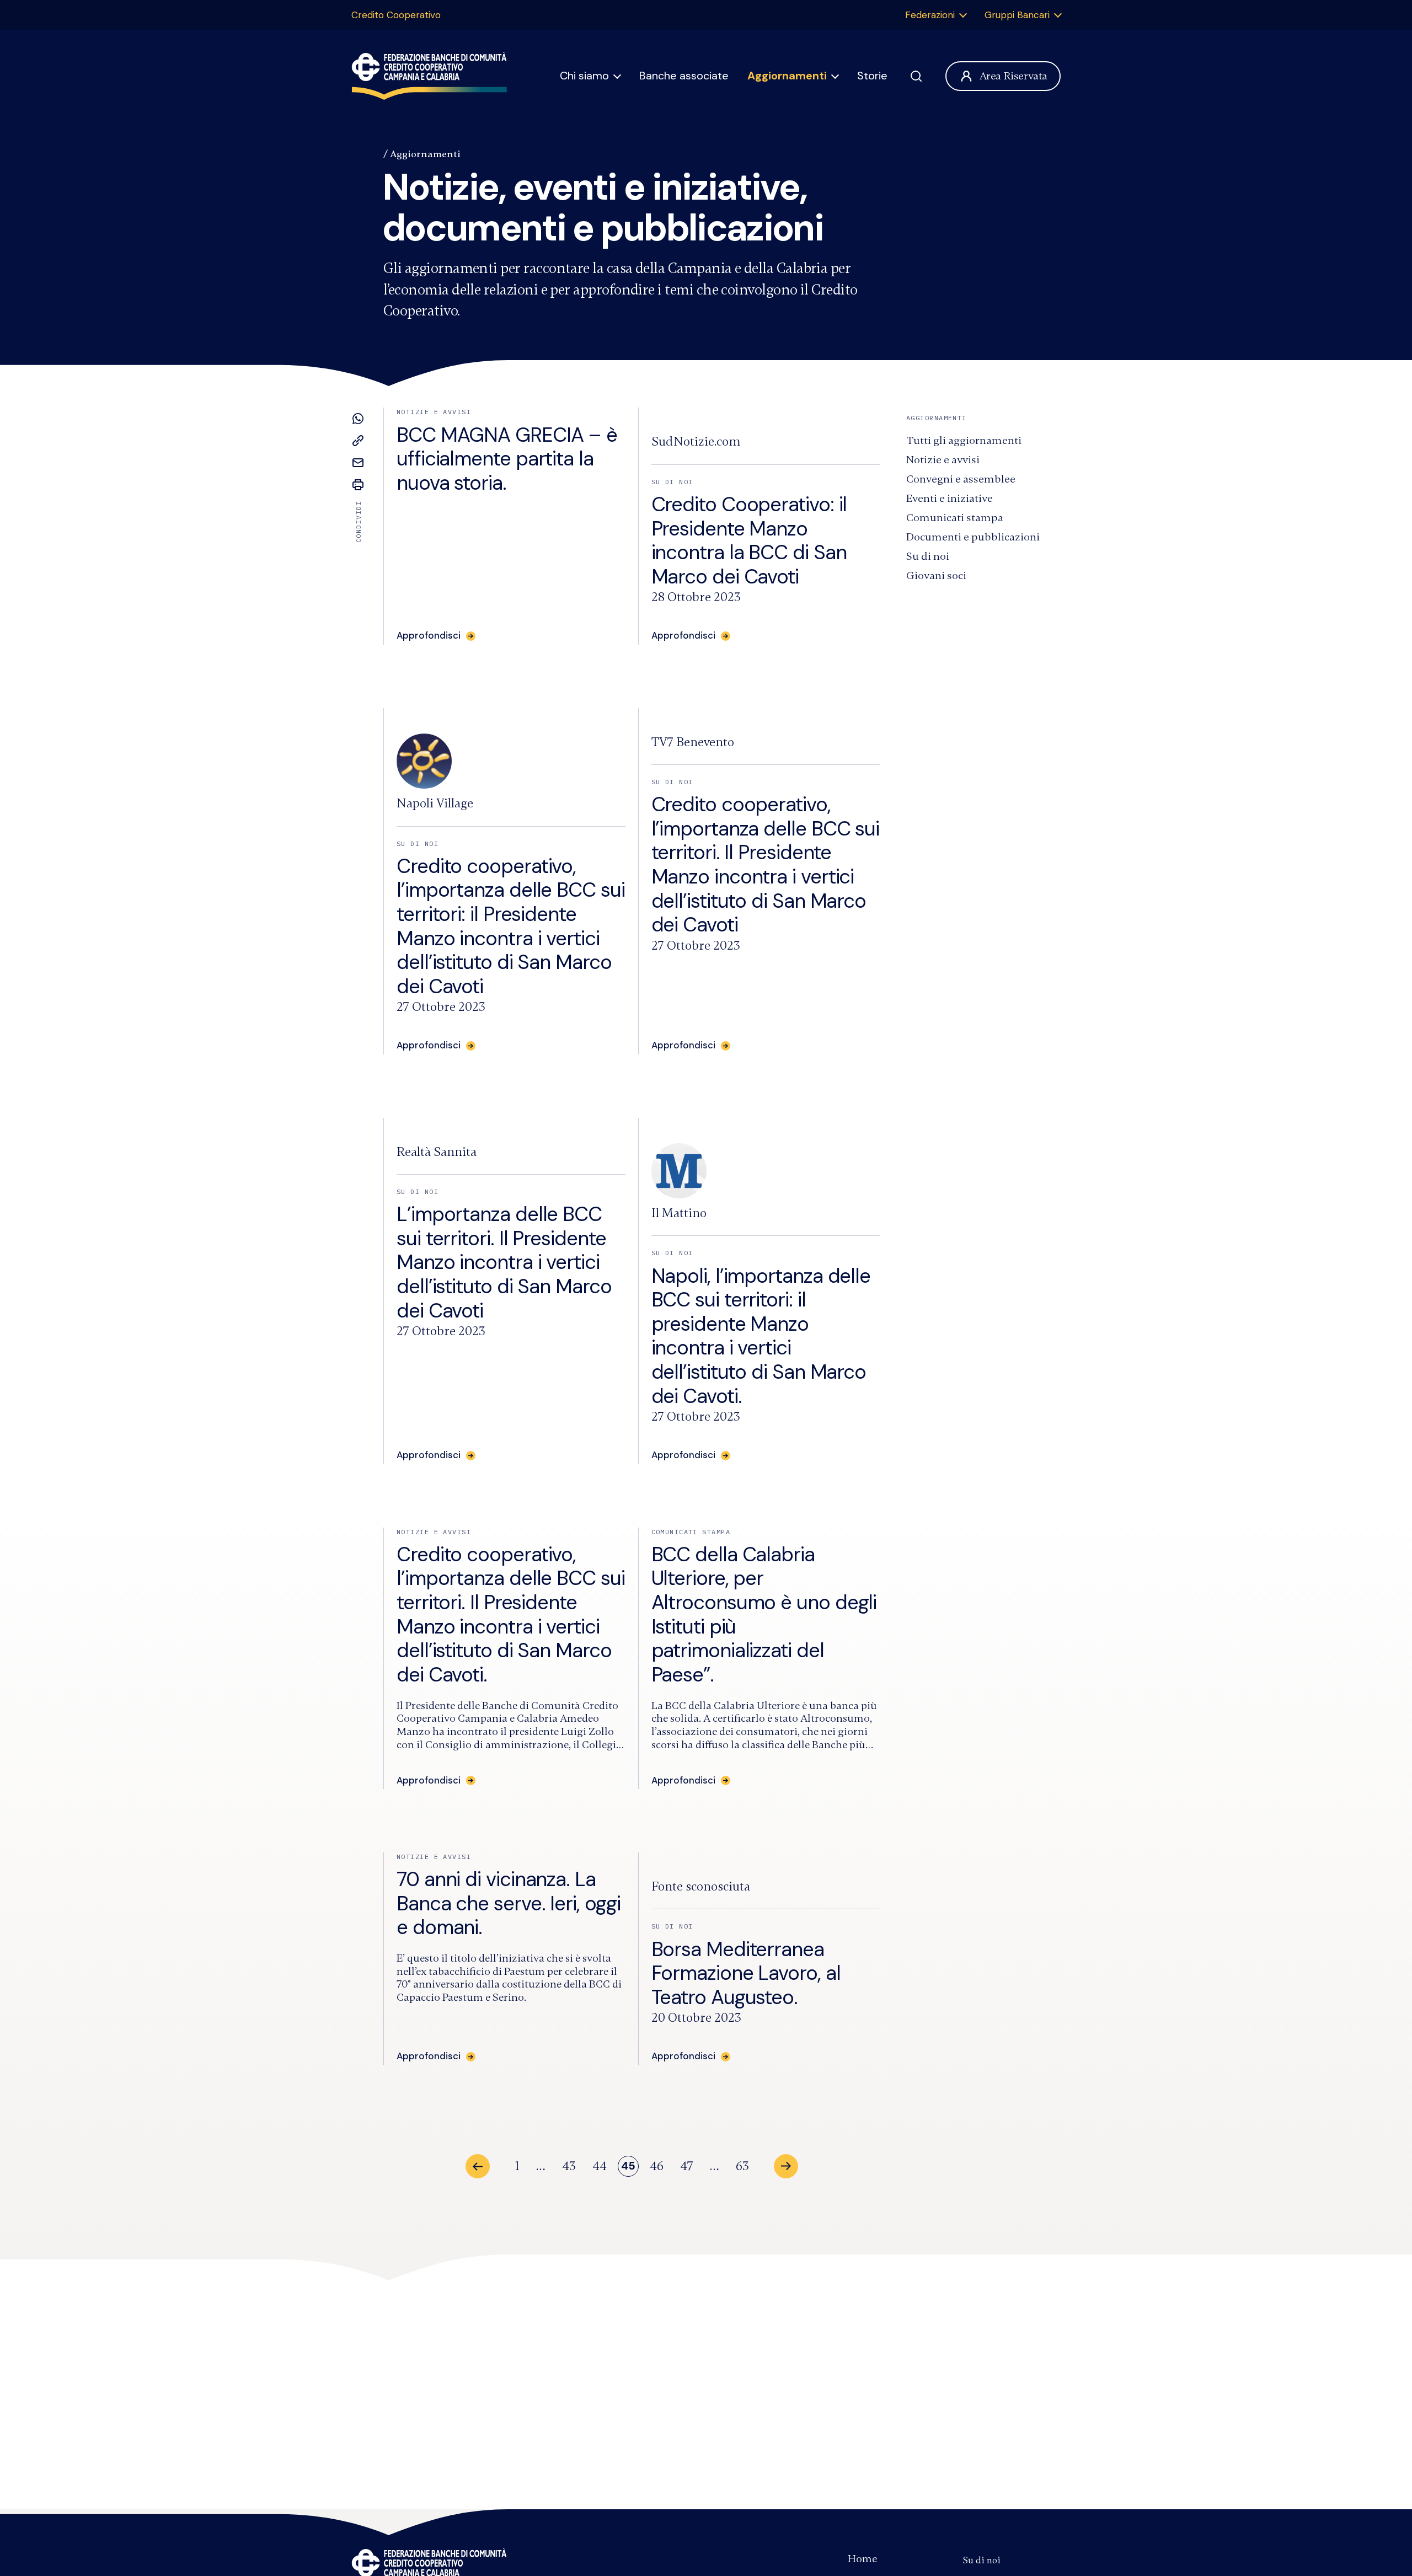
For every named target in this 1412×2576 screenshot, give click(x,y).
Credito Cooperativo (396, 15)
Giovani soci (936, 575)
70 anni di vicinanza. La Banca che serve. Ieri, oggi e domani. (509, 1903)
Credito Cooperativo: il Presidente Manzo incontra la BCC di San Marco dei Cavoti (749, 540)
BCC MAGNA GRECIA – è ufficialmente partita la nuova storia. (507, 459)
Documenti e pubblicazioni (973, 537)
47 (687, 2166)
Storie (872, 76)
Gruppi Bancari (1017, 15)
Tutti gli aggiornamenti (964, 440)
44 (600, 2166)
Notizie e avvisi (943, 460)
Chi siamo (584, 76)
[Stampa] (358, 485)
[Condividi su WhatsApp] (358, 419)
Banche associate (684, 76)
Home (862, 2559)
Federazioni (930, 15)
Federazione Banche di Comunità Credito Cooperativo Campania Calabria (429, 76)
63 (742, 2166)
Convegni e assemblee (961, 479)
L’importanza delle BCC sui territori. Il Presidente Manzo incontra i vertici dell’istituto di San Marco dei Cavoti (504, 1262)
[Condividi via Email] (358, 463)
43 (569, 2166)
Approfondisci (683, 1780)
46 (657, 2166)
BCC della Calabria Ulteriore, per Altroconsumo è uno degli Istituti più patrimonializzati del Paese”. (764, 1614)
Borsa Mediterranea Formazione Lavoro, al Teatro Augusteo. (746, 1973)
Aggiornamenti (787, 76)
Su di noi (928, 556)
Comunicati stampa (955, 518)
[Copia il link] (358, 441)
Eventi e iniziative (950, 498)
